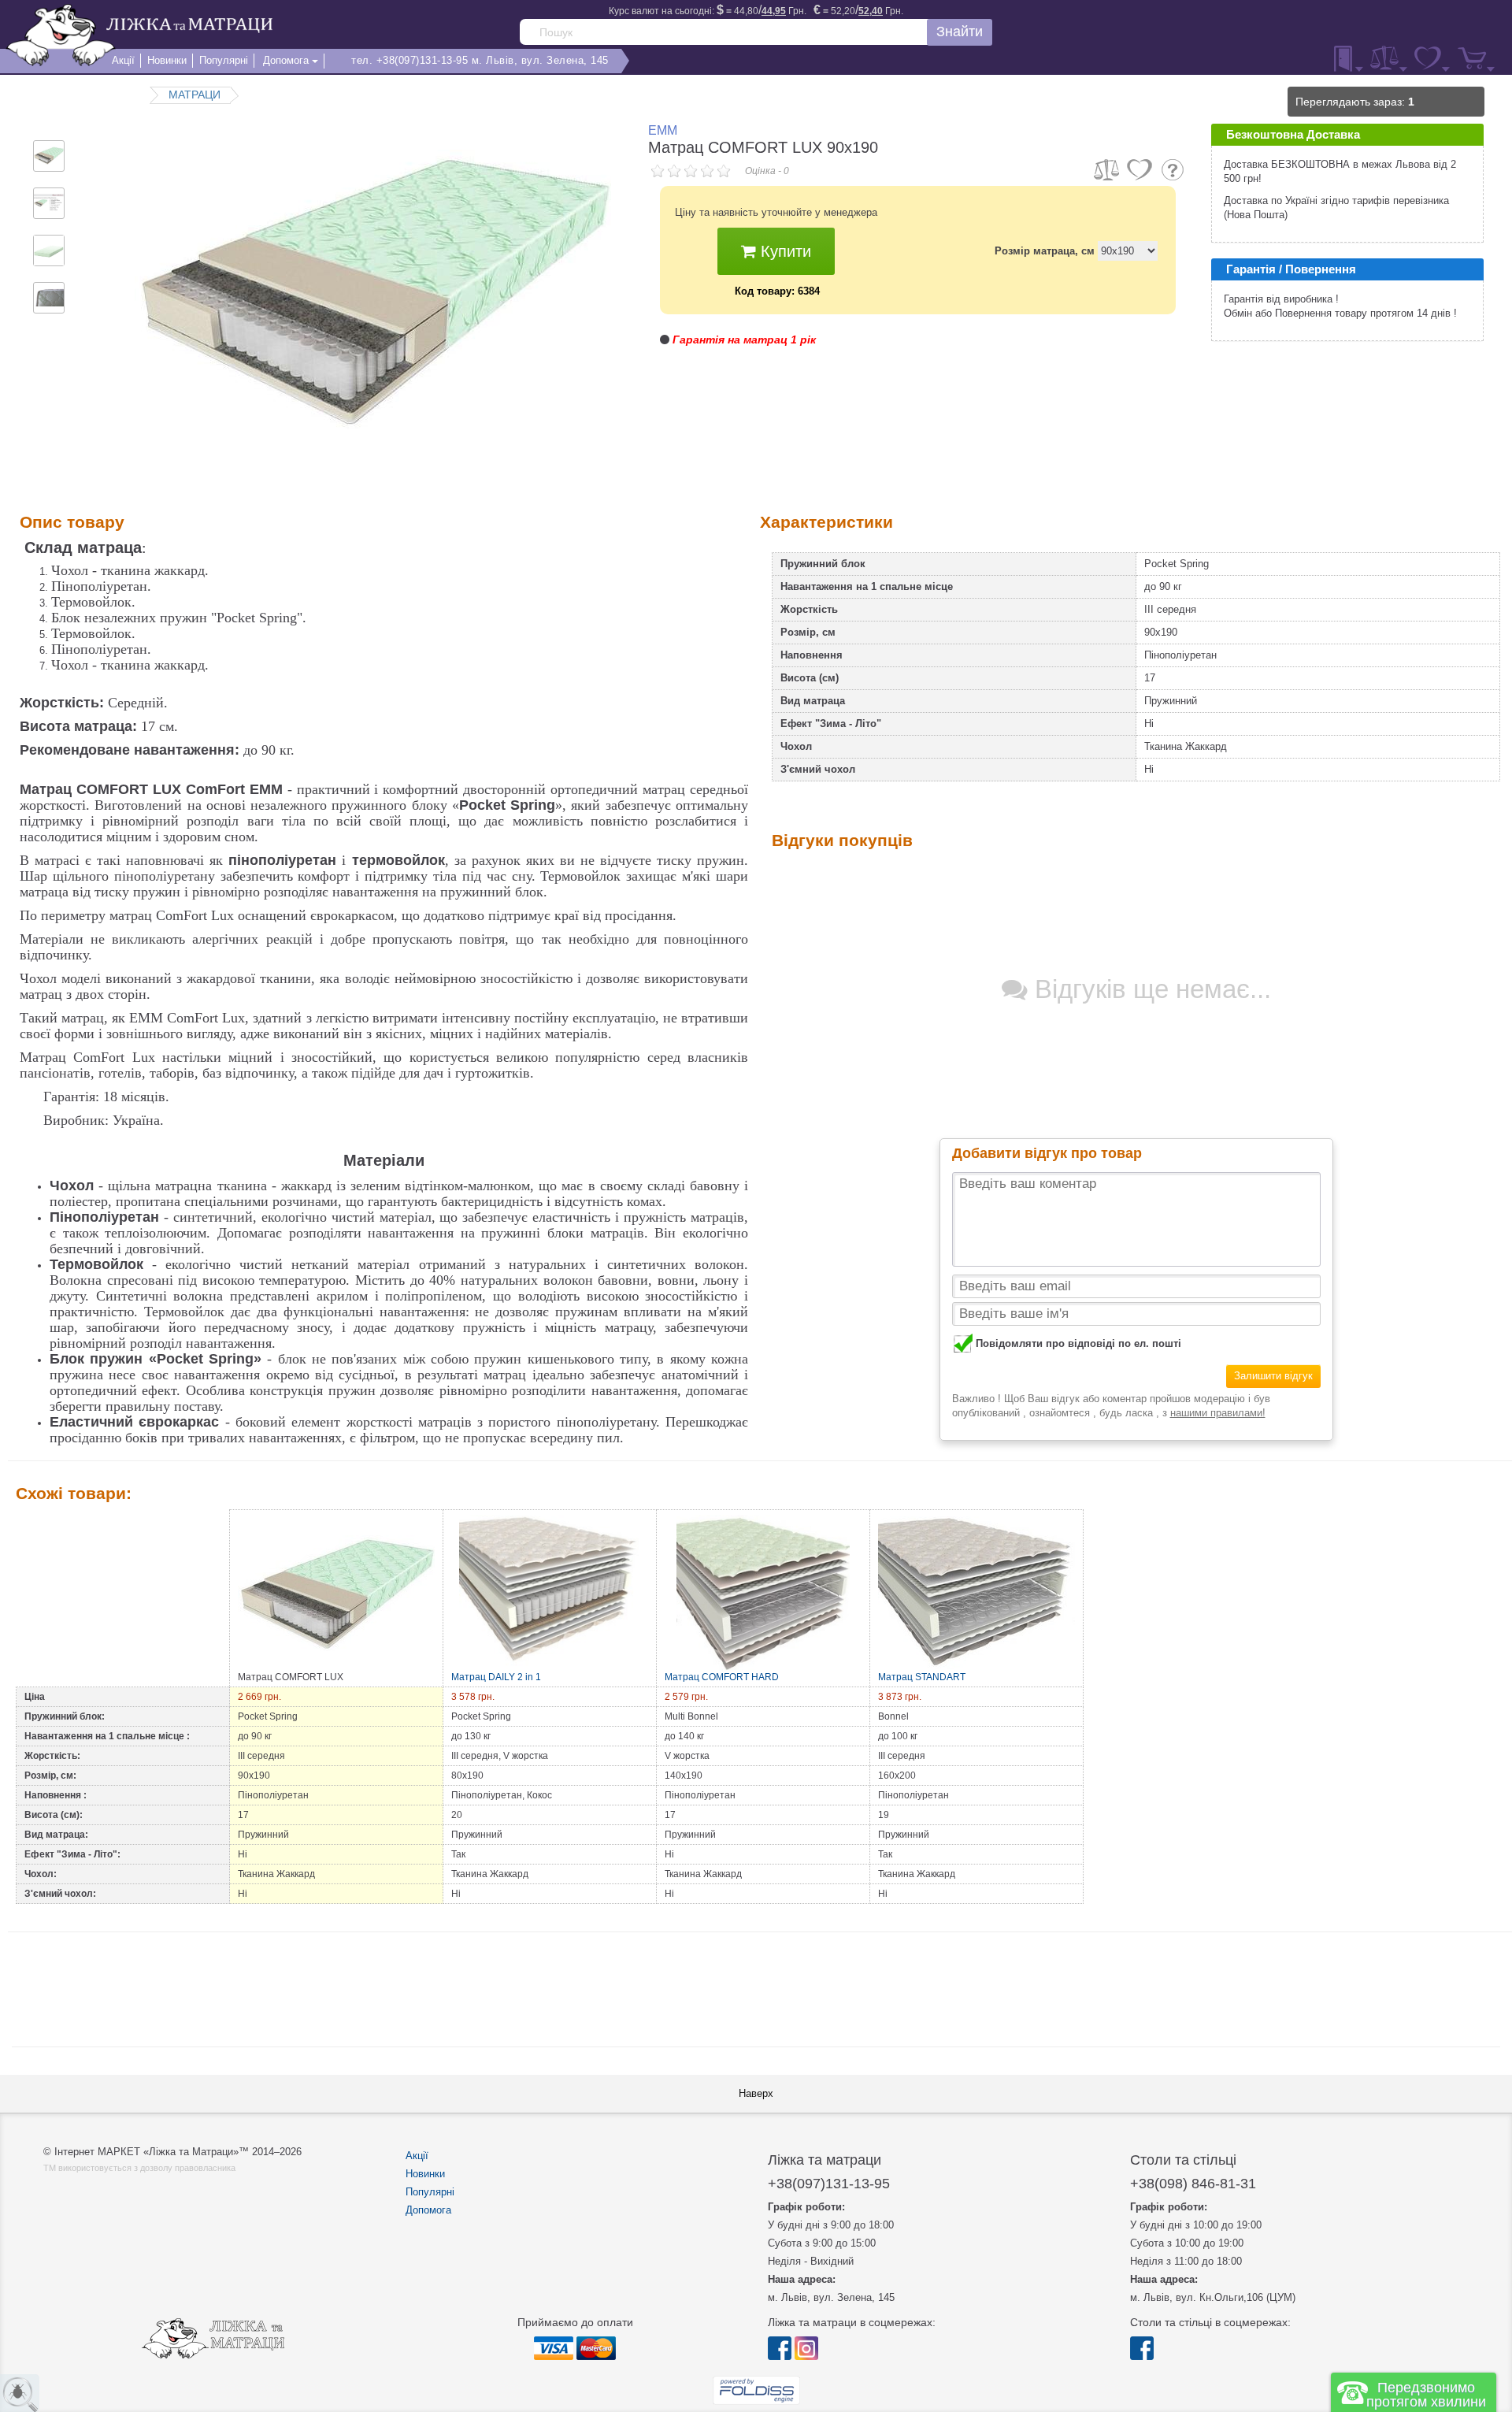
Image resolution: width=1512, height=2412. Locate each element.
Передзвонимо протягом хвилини (1426, 2395)
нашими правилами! (1218, 1413)
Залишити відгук (1273, 1376)
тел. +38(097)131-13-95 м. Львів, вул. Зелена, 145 (480, 60)
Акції (417, 2156)
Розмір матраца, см (1045, 251)
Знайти (960, 32)
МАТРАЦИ (195, 95)
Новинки (425, 2174)
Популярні (430, 2192)
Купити (784, 251)
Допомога (428, 2210)
